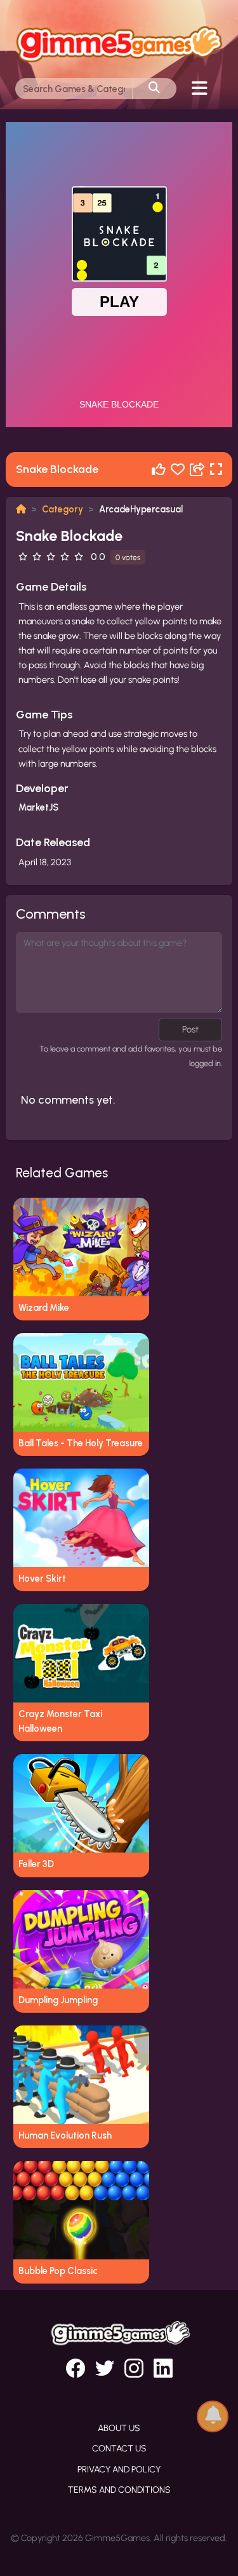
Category (63, 509)
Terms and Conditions (119, 2490)
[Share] (197, 469)
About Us (119, 2428)
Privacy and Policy (119, 2470)
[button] (213, 2415)
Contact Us (119, 2449)
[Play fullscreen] (216, 469)
